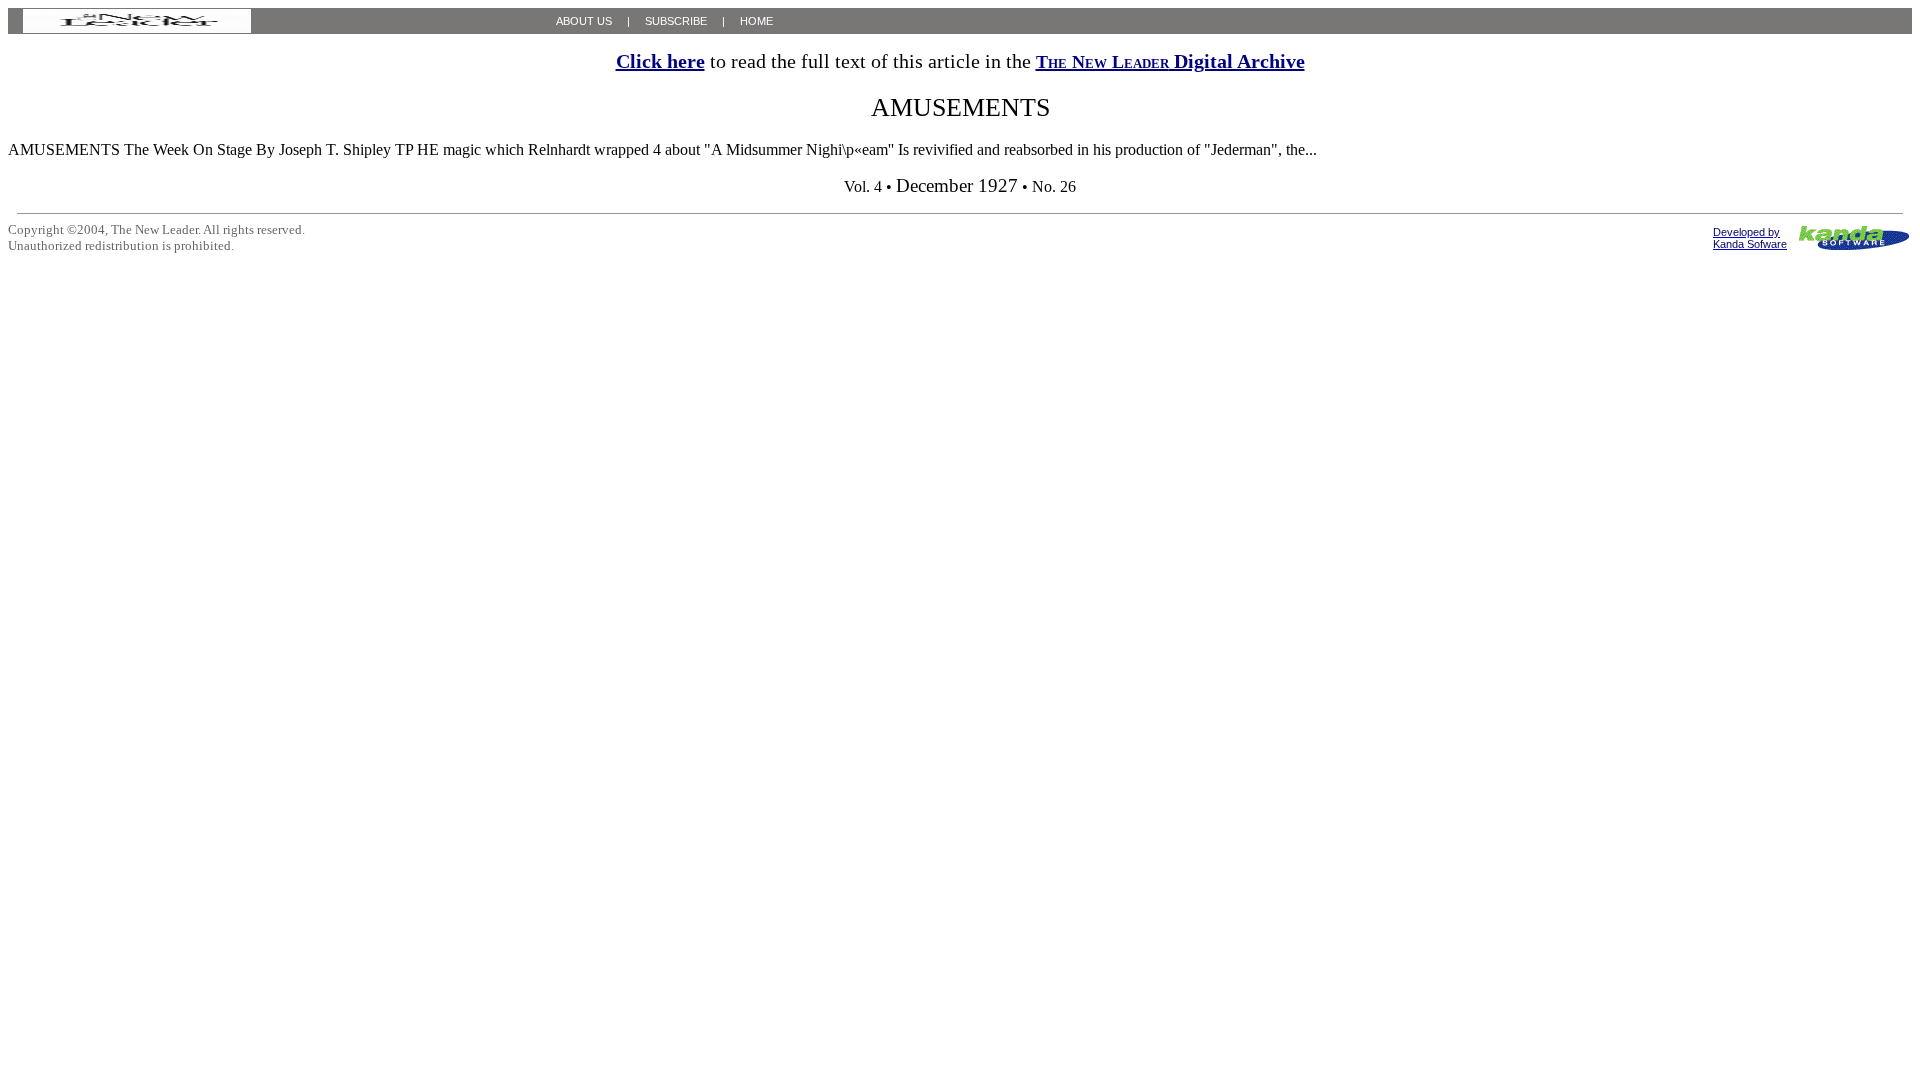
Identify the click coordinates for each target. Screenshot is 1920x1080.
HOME (756, 21)
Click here (660, 61)
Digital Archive (1170, 61)
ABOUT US (584, 21)
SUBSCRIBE (676, 21)
